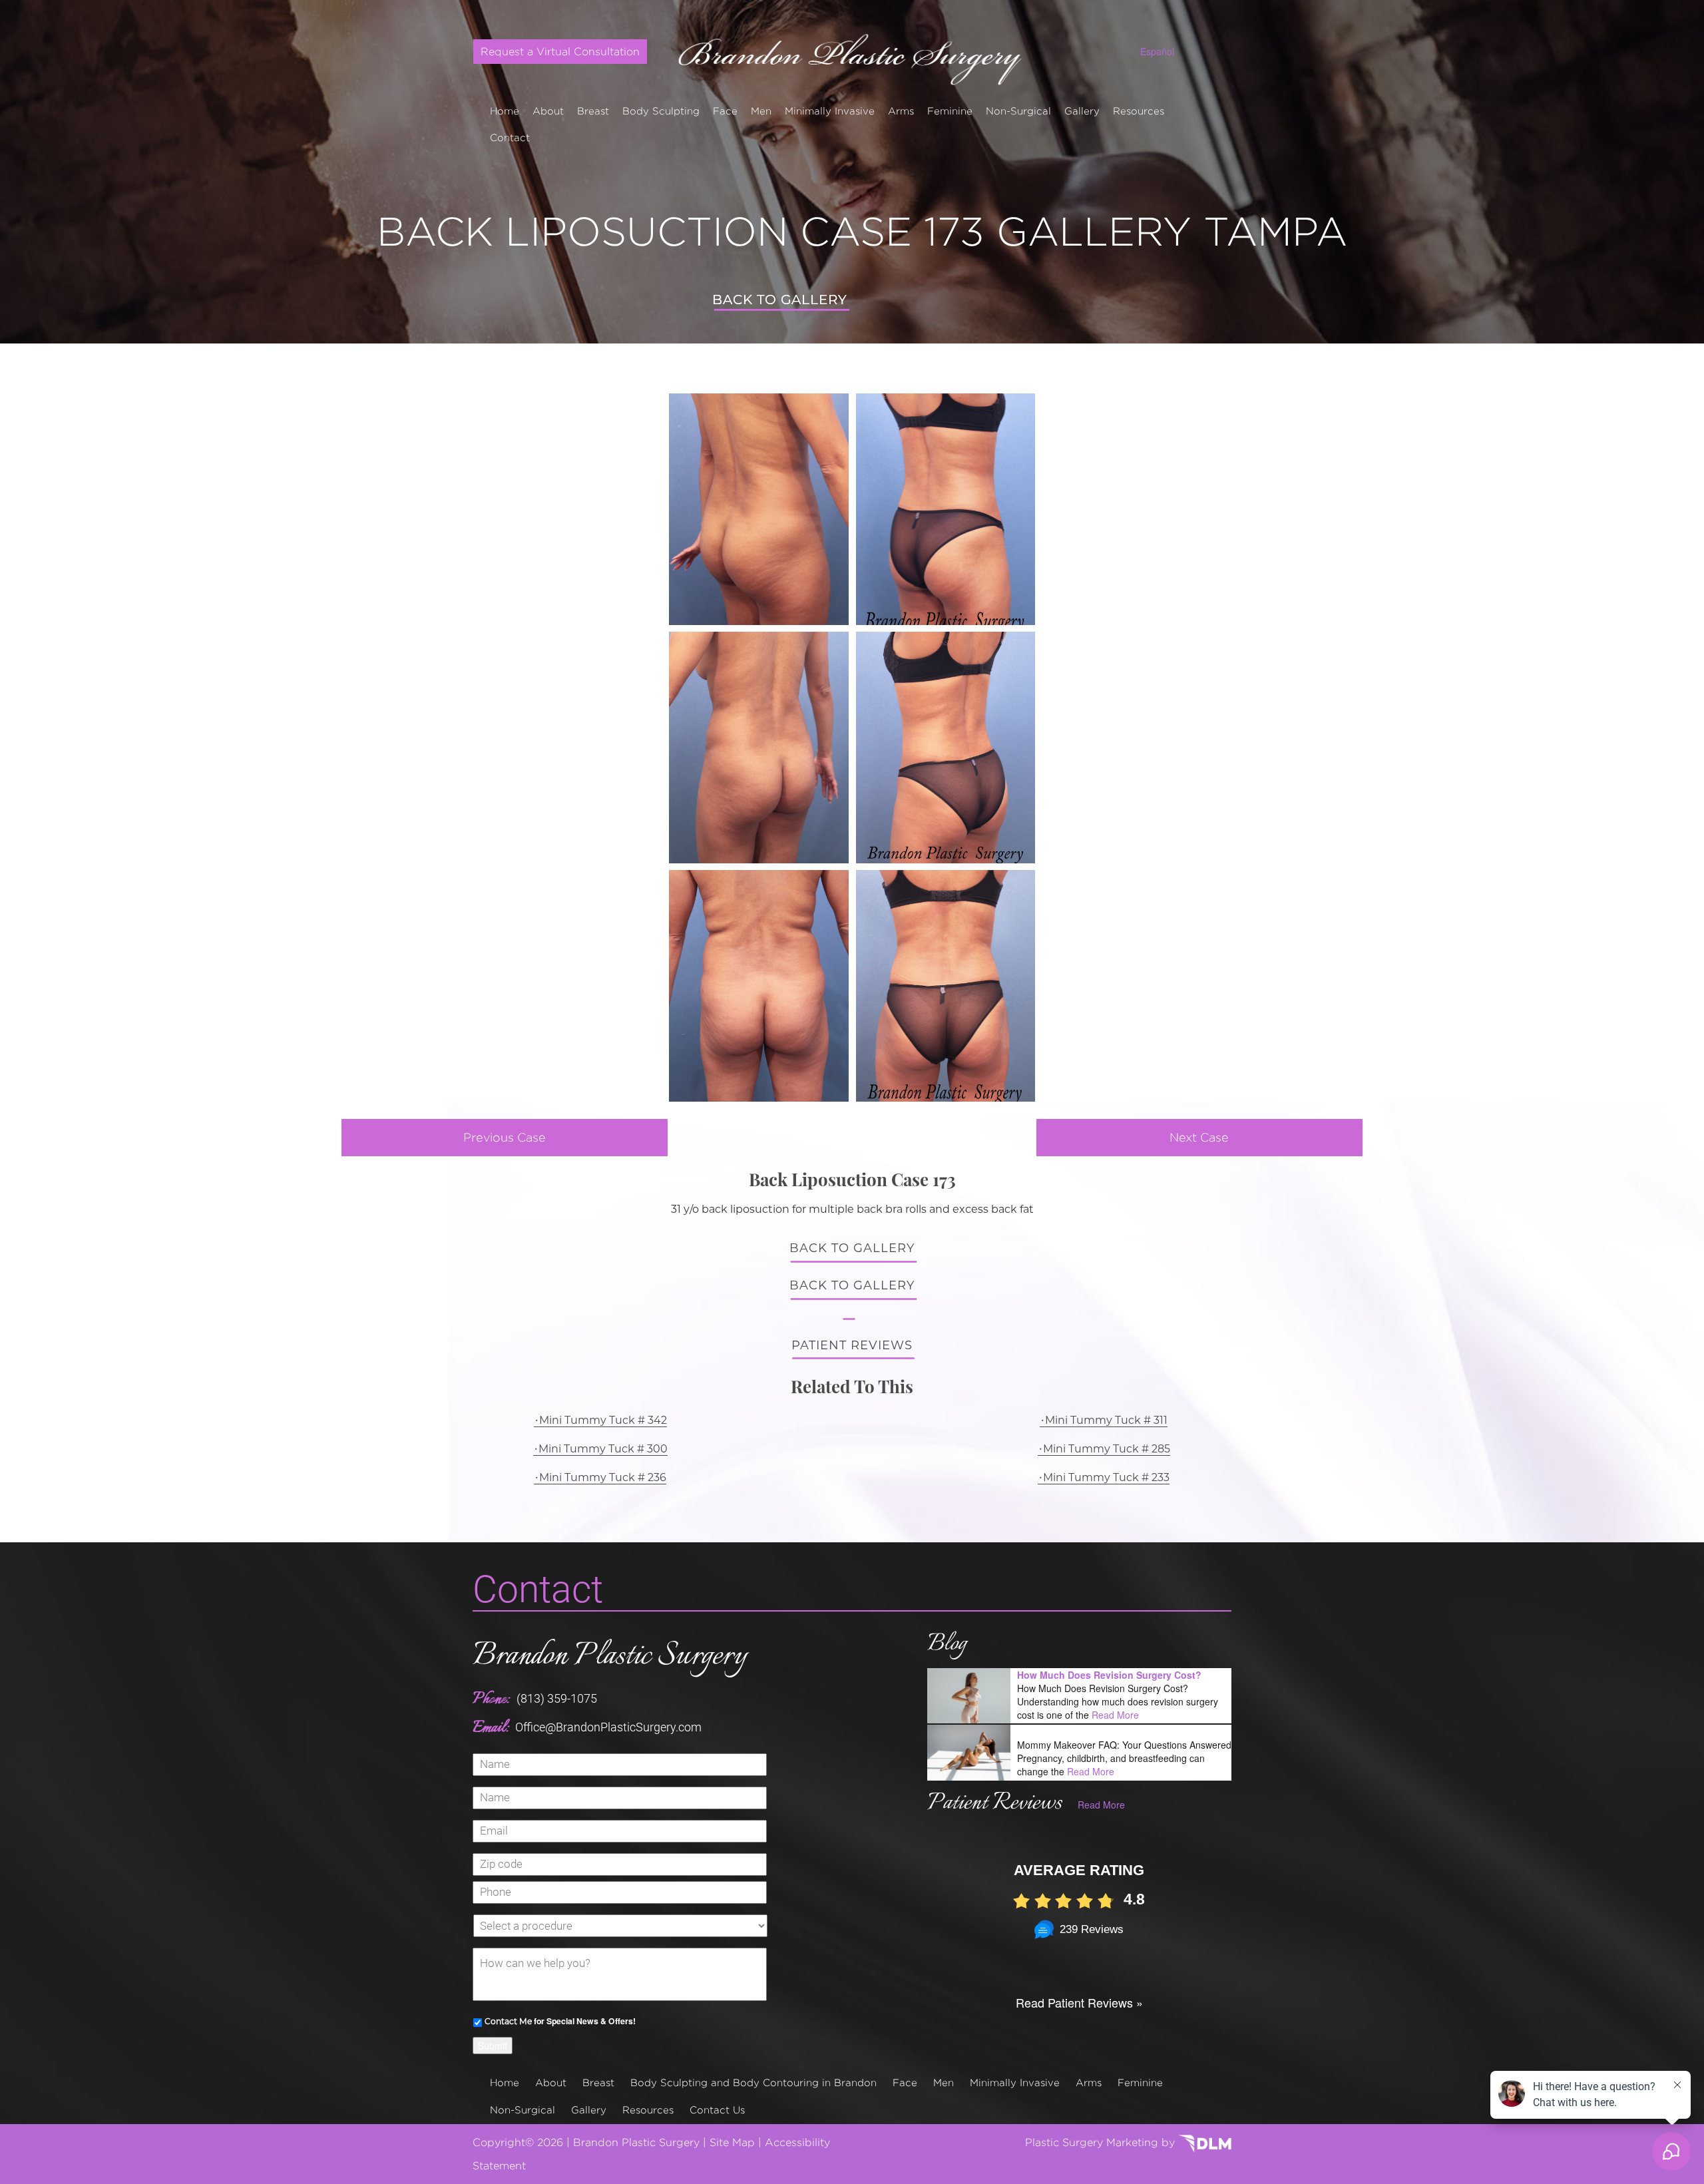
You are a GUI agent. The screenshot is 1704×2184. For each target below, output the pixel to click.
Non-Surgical (1018, 111)
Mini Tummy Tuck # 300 (603, 1449)
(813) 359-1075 (557, 1698)
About (548, 111)
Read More (1115, 1715)
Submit (493, 2046)
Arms (901, 111)
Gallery (1082, 111)
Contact (510, 137)
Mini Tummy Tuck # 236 (603, 1477)
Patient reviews (852, 1345)
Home (505, 111)
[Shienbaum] (852, 55)
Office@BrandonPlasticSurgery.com (608, 1727)
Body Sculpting (661, 111)
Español (1157, 51)
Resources (1139, 111)
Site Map (732, 2142)
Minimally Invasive (830, 111)
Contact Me (508, 2021)
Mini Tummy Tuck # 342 (603, 1420)
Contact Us (717, 2110)
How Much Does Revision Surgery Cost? (1109, 1675)
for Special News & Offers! (560, 2021)
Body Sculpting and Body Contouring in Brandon (753, 2082)
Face (725, 111)
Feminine (950, 111)
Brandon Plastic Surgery (610, 1656)
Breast (593, 111)
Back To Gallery (780, 300)
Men (761, 111)
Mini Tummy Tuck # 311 (1106, 1420)
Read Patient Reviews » (1079, 2002)
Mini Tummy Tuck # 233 (1106, 1477)
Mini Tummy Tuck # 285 (1107, 1449)
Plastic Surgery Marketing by (1102, 2142)
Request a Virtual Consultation (560, 52)
